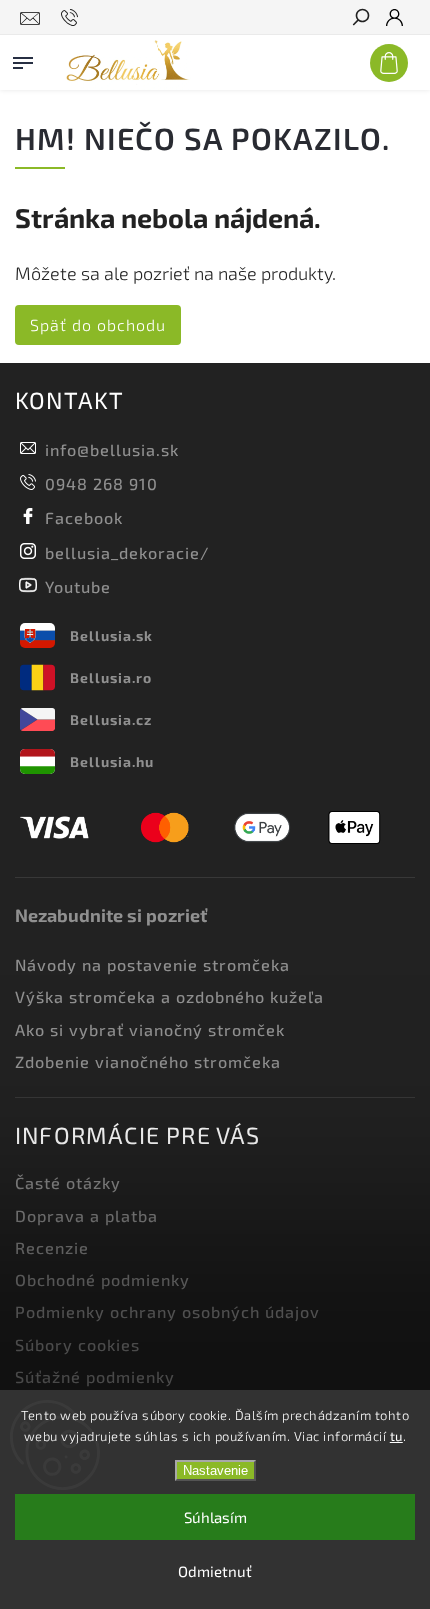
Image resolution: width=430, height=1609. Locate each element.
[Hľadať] (360, 19)
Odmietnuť (215, 1571)
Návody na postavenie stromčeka (152, 964)
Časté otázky (68, 1182)
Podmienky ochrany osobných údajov (167, 1311)
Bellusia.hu (112, 761)
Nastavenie (215, 1470)
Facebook (84, 517)
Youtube (78, 586)
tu (396, 1436)
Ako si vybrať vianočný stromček (150, 1029)
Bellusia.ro (111, 677)
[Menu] (23, 59)
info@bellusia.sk (112, 449)
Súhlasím (215, 1517)
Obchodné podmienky (102, 1279)
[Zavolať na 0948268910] (72, 18)
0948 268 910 (101, 483)
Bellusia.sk (111, 635)
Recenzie (52, 1247)
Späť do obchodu (98, 324)
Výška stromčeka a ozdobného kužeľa (169, 996)
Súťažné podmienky (95, 1376)
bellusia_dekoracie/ (127, 552)
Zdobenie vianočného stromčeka (148, 1061)
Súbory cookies (77, 1344)
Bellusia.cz (111, 719)
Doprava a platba (86, 1215)
